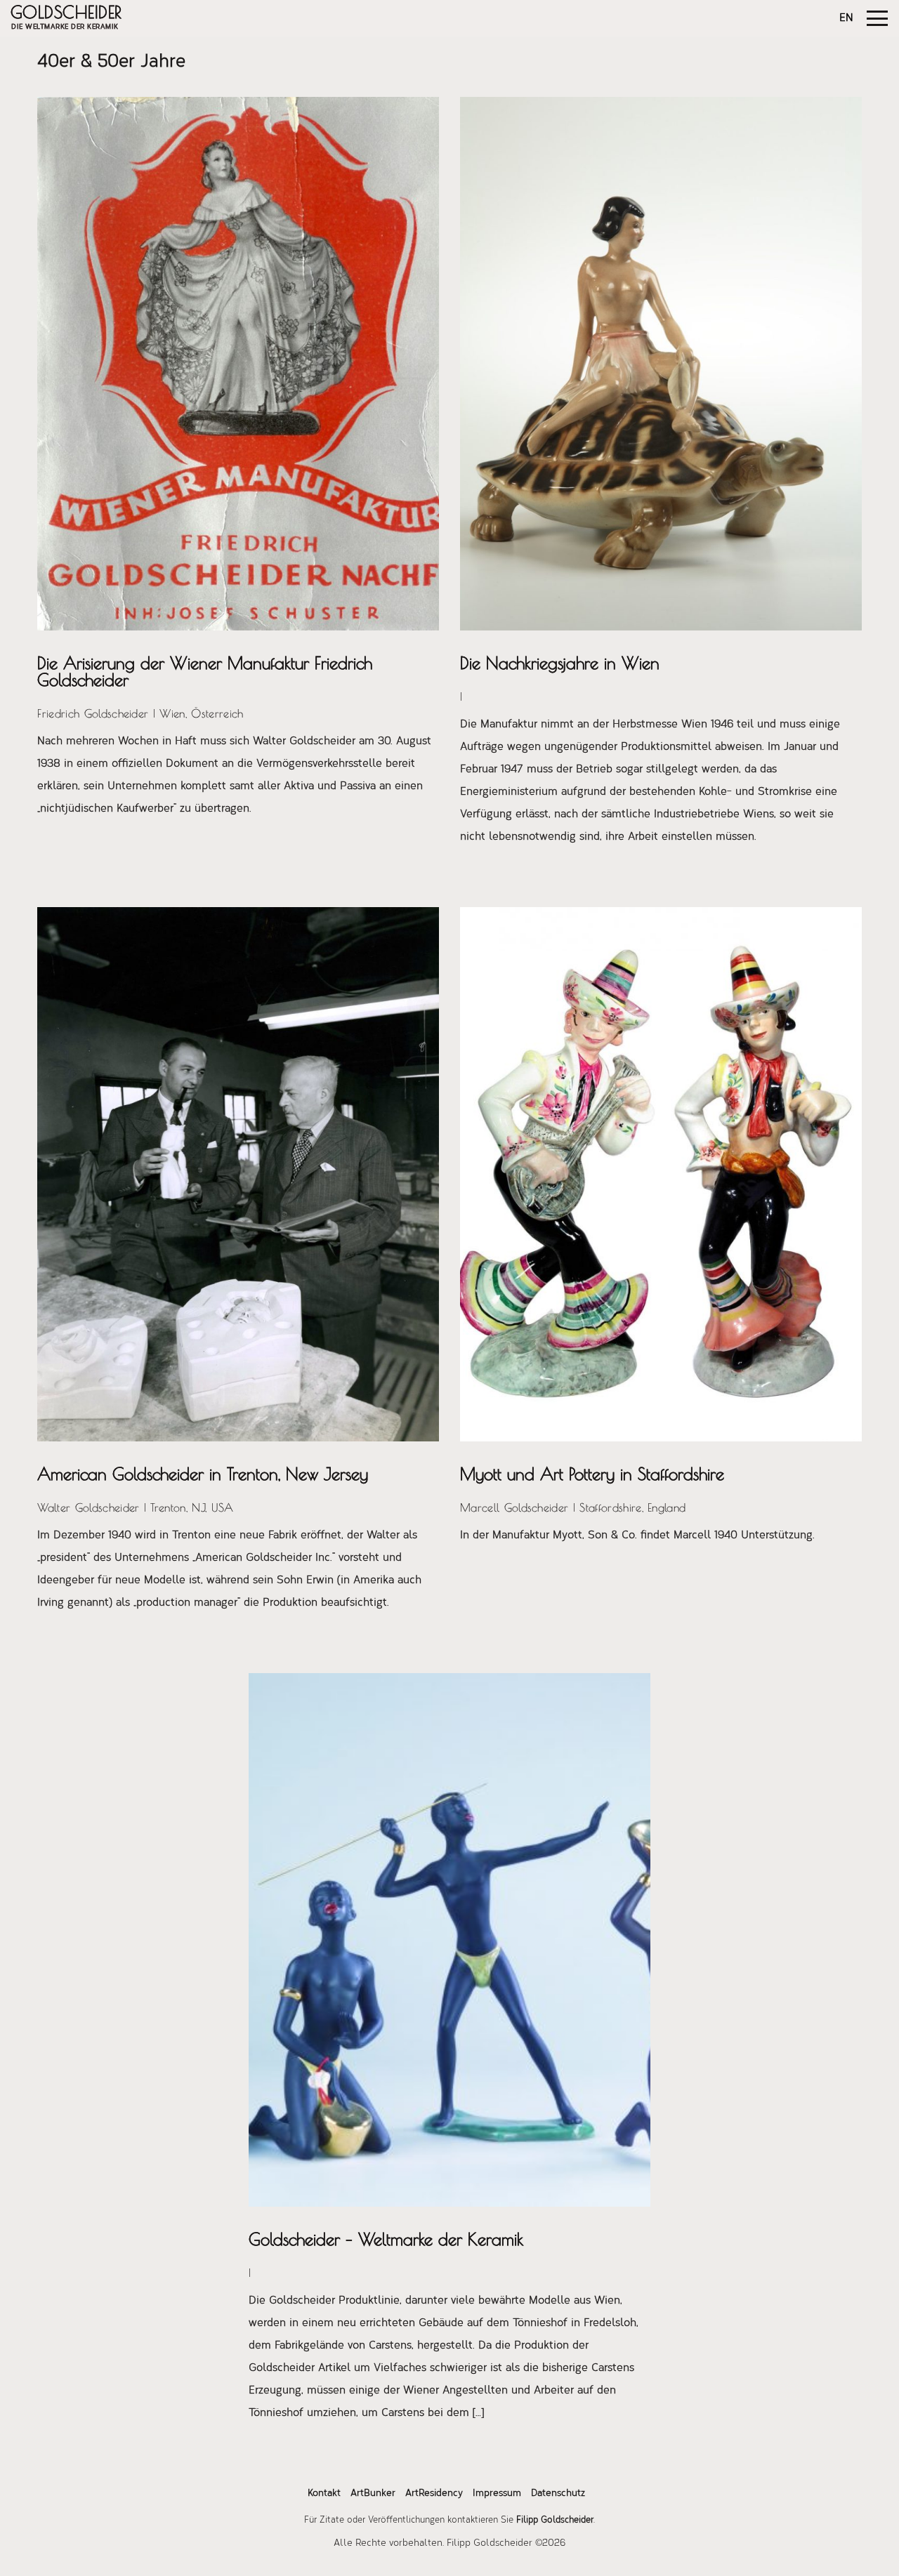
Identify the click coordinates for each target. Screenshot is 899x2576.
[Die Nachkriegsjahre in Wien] (661, 364)
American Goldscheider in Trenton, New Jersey (203, 1474)
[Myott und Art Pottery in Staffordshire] (661, 1174)
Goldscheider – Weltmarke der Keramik (386, 2239)
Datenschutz (558, 2494)
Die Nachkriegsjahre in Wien (560, 663)
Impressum (497, 2494)
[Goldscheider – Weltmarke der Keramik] (449, 1940)
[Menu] (877, 18)
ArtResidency (434, 2494)
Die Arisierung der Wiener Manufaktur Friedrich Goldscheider (205, 671)
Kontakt (324, 2494)
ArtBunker (373, 2494)
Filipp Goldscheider (555, 2520)
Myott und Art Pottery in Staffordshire (592, 1474)
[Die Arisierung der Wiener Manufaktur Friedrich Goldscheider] (238, 364)
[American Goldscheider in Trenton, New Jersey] (238, 1174)
